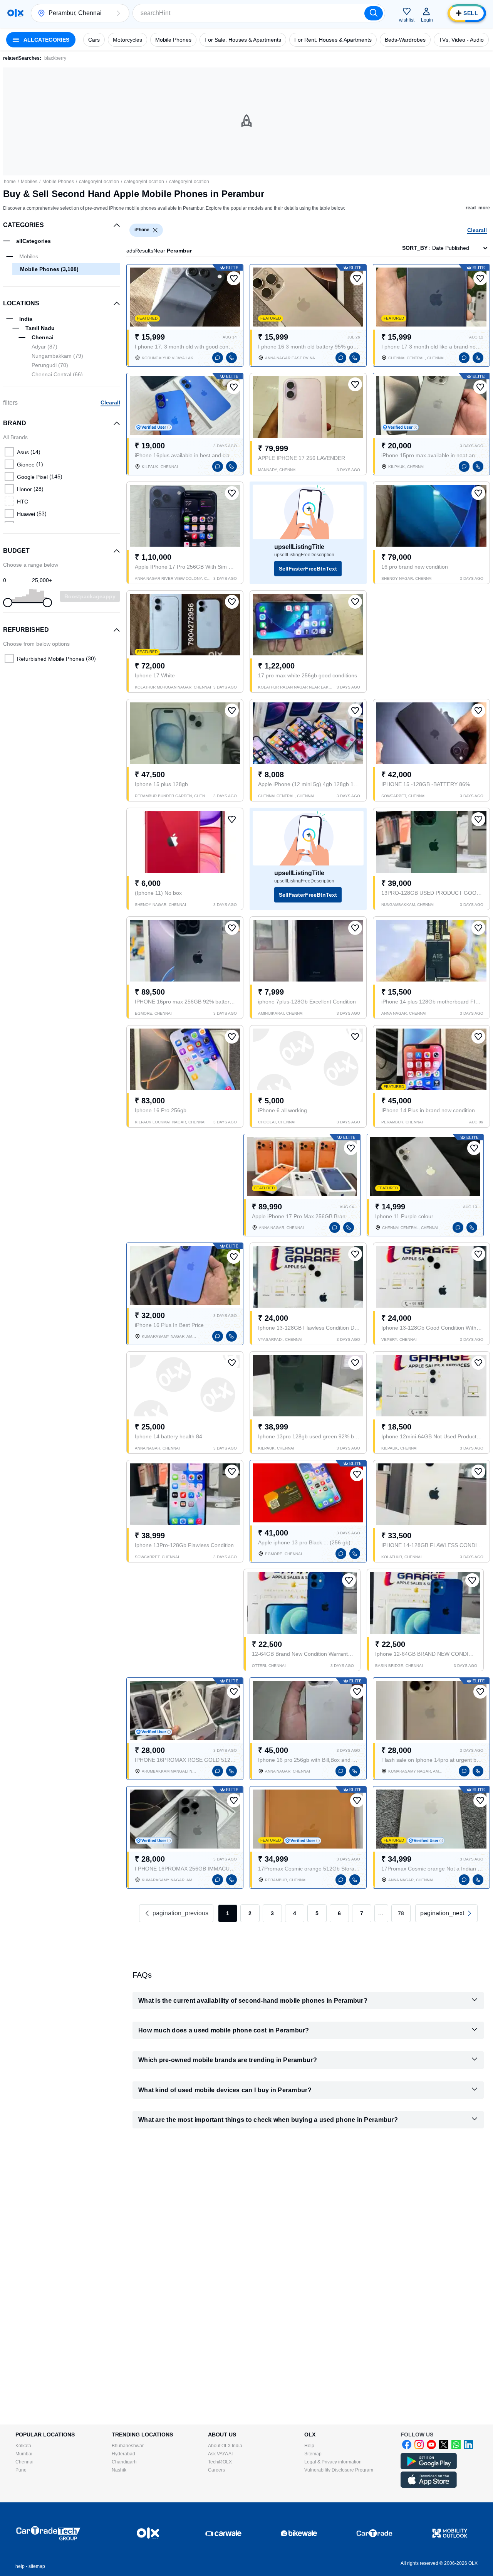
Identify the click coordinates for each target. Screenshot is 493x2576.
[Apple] (429, 2486)
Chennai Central (57, 374)
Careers (216, 2470)
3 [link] (272, 1913)
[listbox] (155, 230)
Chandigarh (124, 2462)
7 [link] (362, 1913)
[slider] (8, 603)
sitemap (37, 2566)
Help (309, 2446)
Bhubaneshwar (128, 2446)
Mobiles (29, 182)
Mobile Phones (58, 182)
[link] (446, 1913)
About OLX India (225, 2446)
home (10, 182)
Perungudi (50, 365)
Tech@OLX (220, 2462)
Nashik (119, 2470)
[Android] (429, 2468)
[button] (118, 13)
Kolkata (23, 2446)
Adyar (44, 347)
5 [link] (317, 1913)
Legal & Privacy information (333, 2462)
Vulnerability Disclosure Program (339, 2470)
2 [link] (250, 1913)
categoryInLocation (99, 182)
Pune (21, 2470)
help (20, 2566)
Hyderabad (123, 2454)
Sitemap (313, 2454)
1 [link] (228, 1913)
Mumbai (24, 2454)
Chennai (24, 2462)
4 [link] (295, 1913)
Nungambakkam (57, 356)
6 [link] (339, 1913)
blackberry (55, 58)
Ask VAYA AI (220, 2454)
